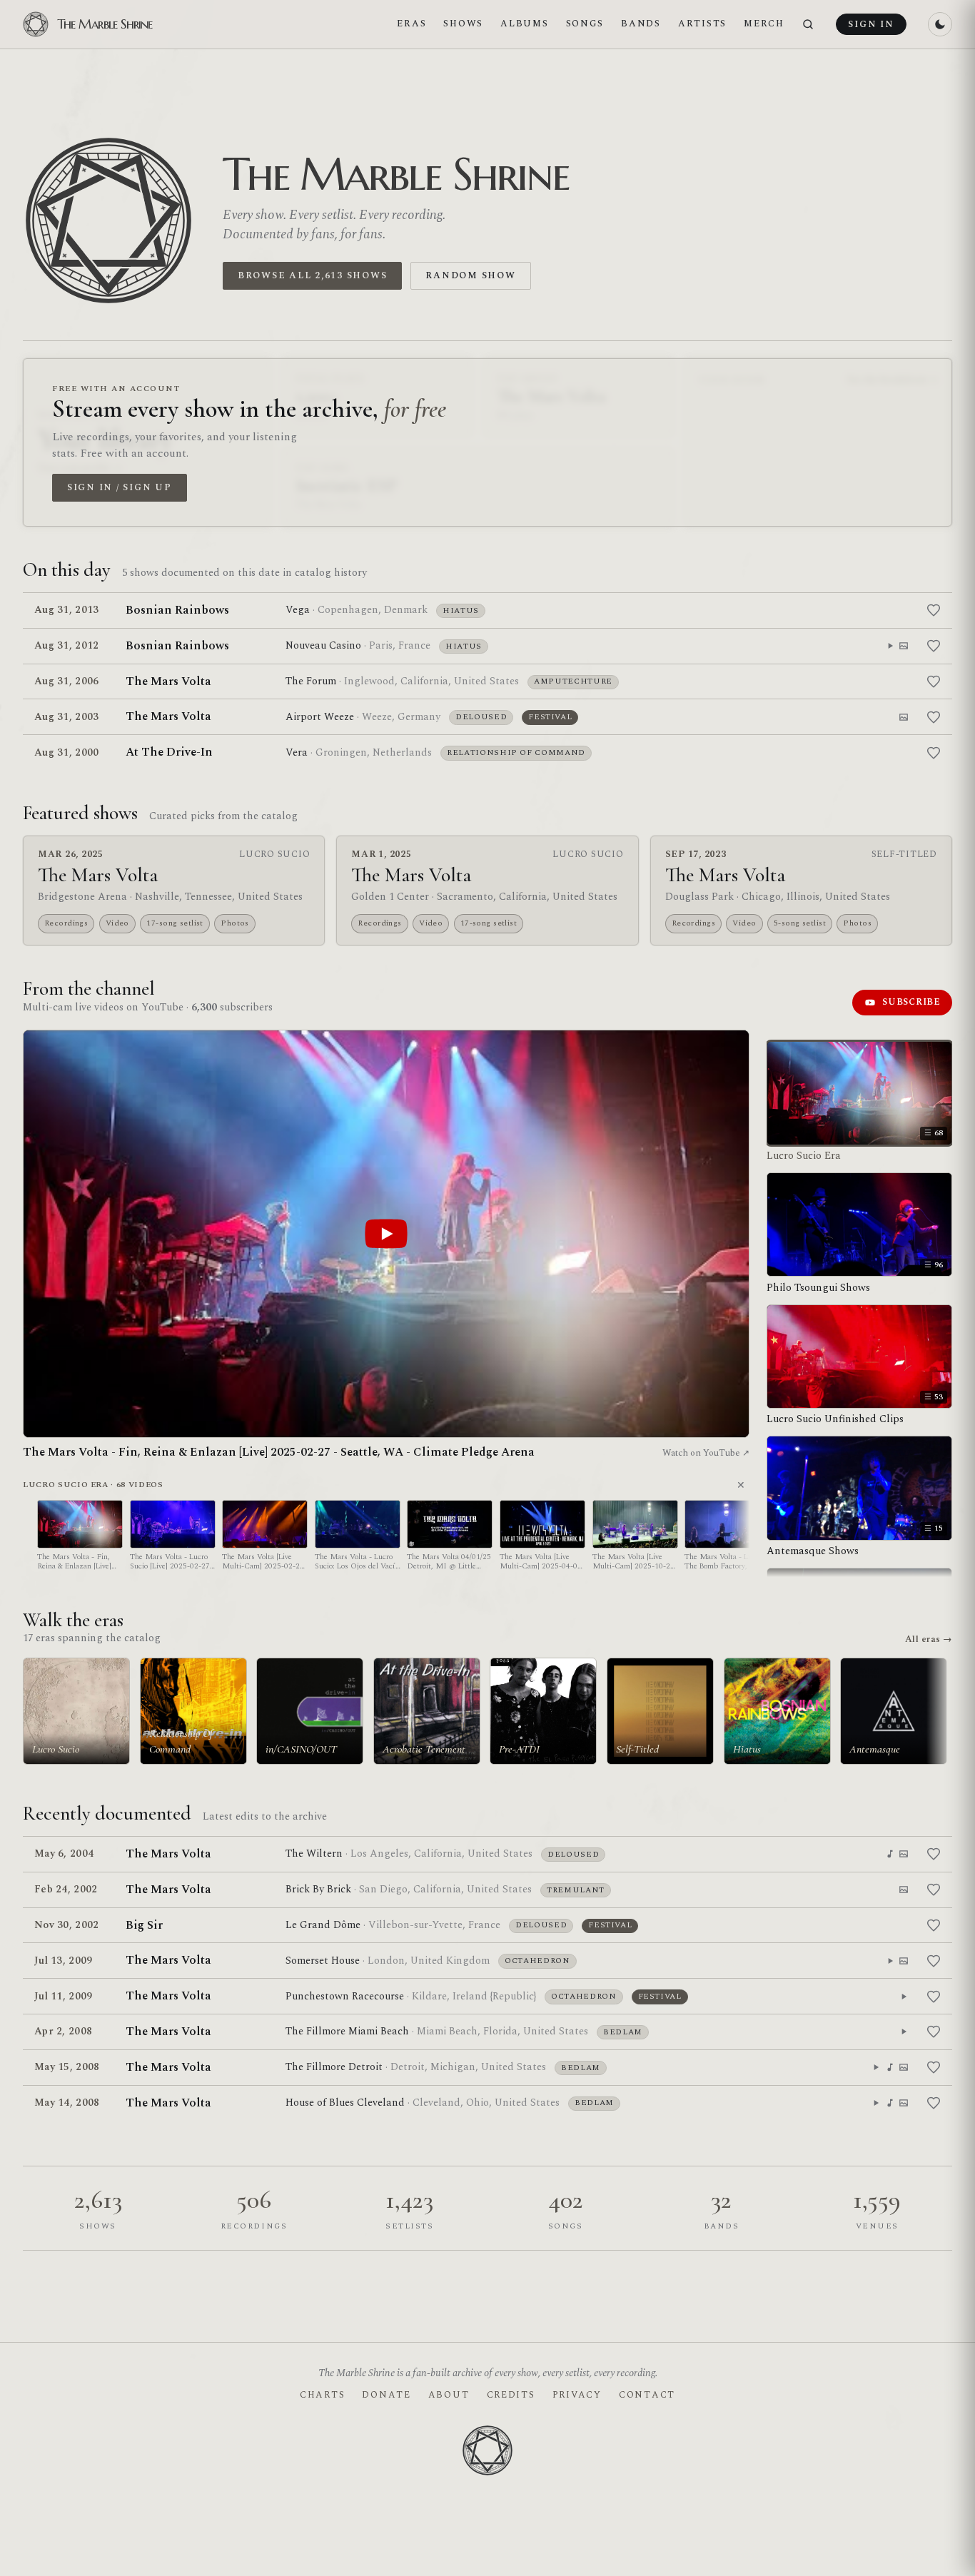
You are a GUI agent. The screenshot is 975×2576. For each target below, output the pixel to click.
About (449, 2395)
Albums (524, 24)
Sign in (871, 24)
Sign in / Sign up (120, 487)
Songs (585, 24)
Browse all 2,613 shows (312, 275)
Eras (411, 24)
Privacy (577, 2395)
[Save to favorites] (934, 610)
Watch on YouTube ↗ (706, 1453)
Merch (764, 24)
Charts (322, 2395)
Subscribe (911, 1002)
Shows (463, 24)
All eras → (929, 1639)
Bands (641, 24)
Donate (386, 2395)
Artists (702, 24)
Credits (511, 2395)
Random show (470, 275)
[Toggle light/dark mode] (940, 24)
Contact (647, 2395)
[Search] (808, 25)
